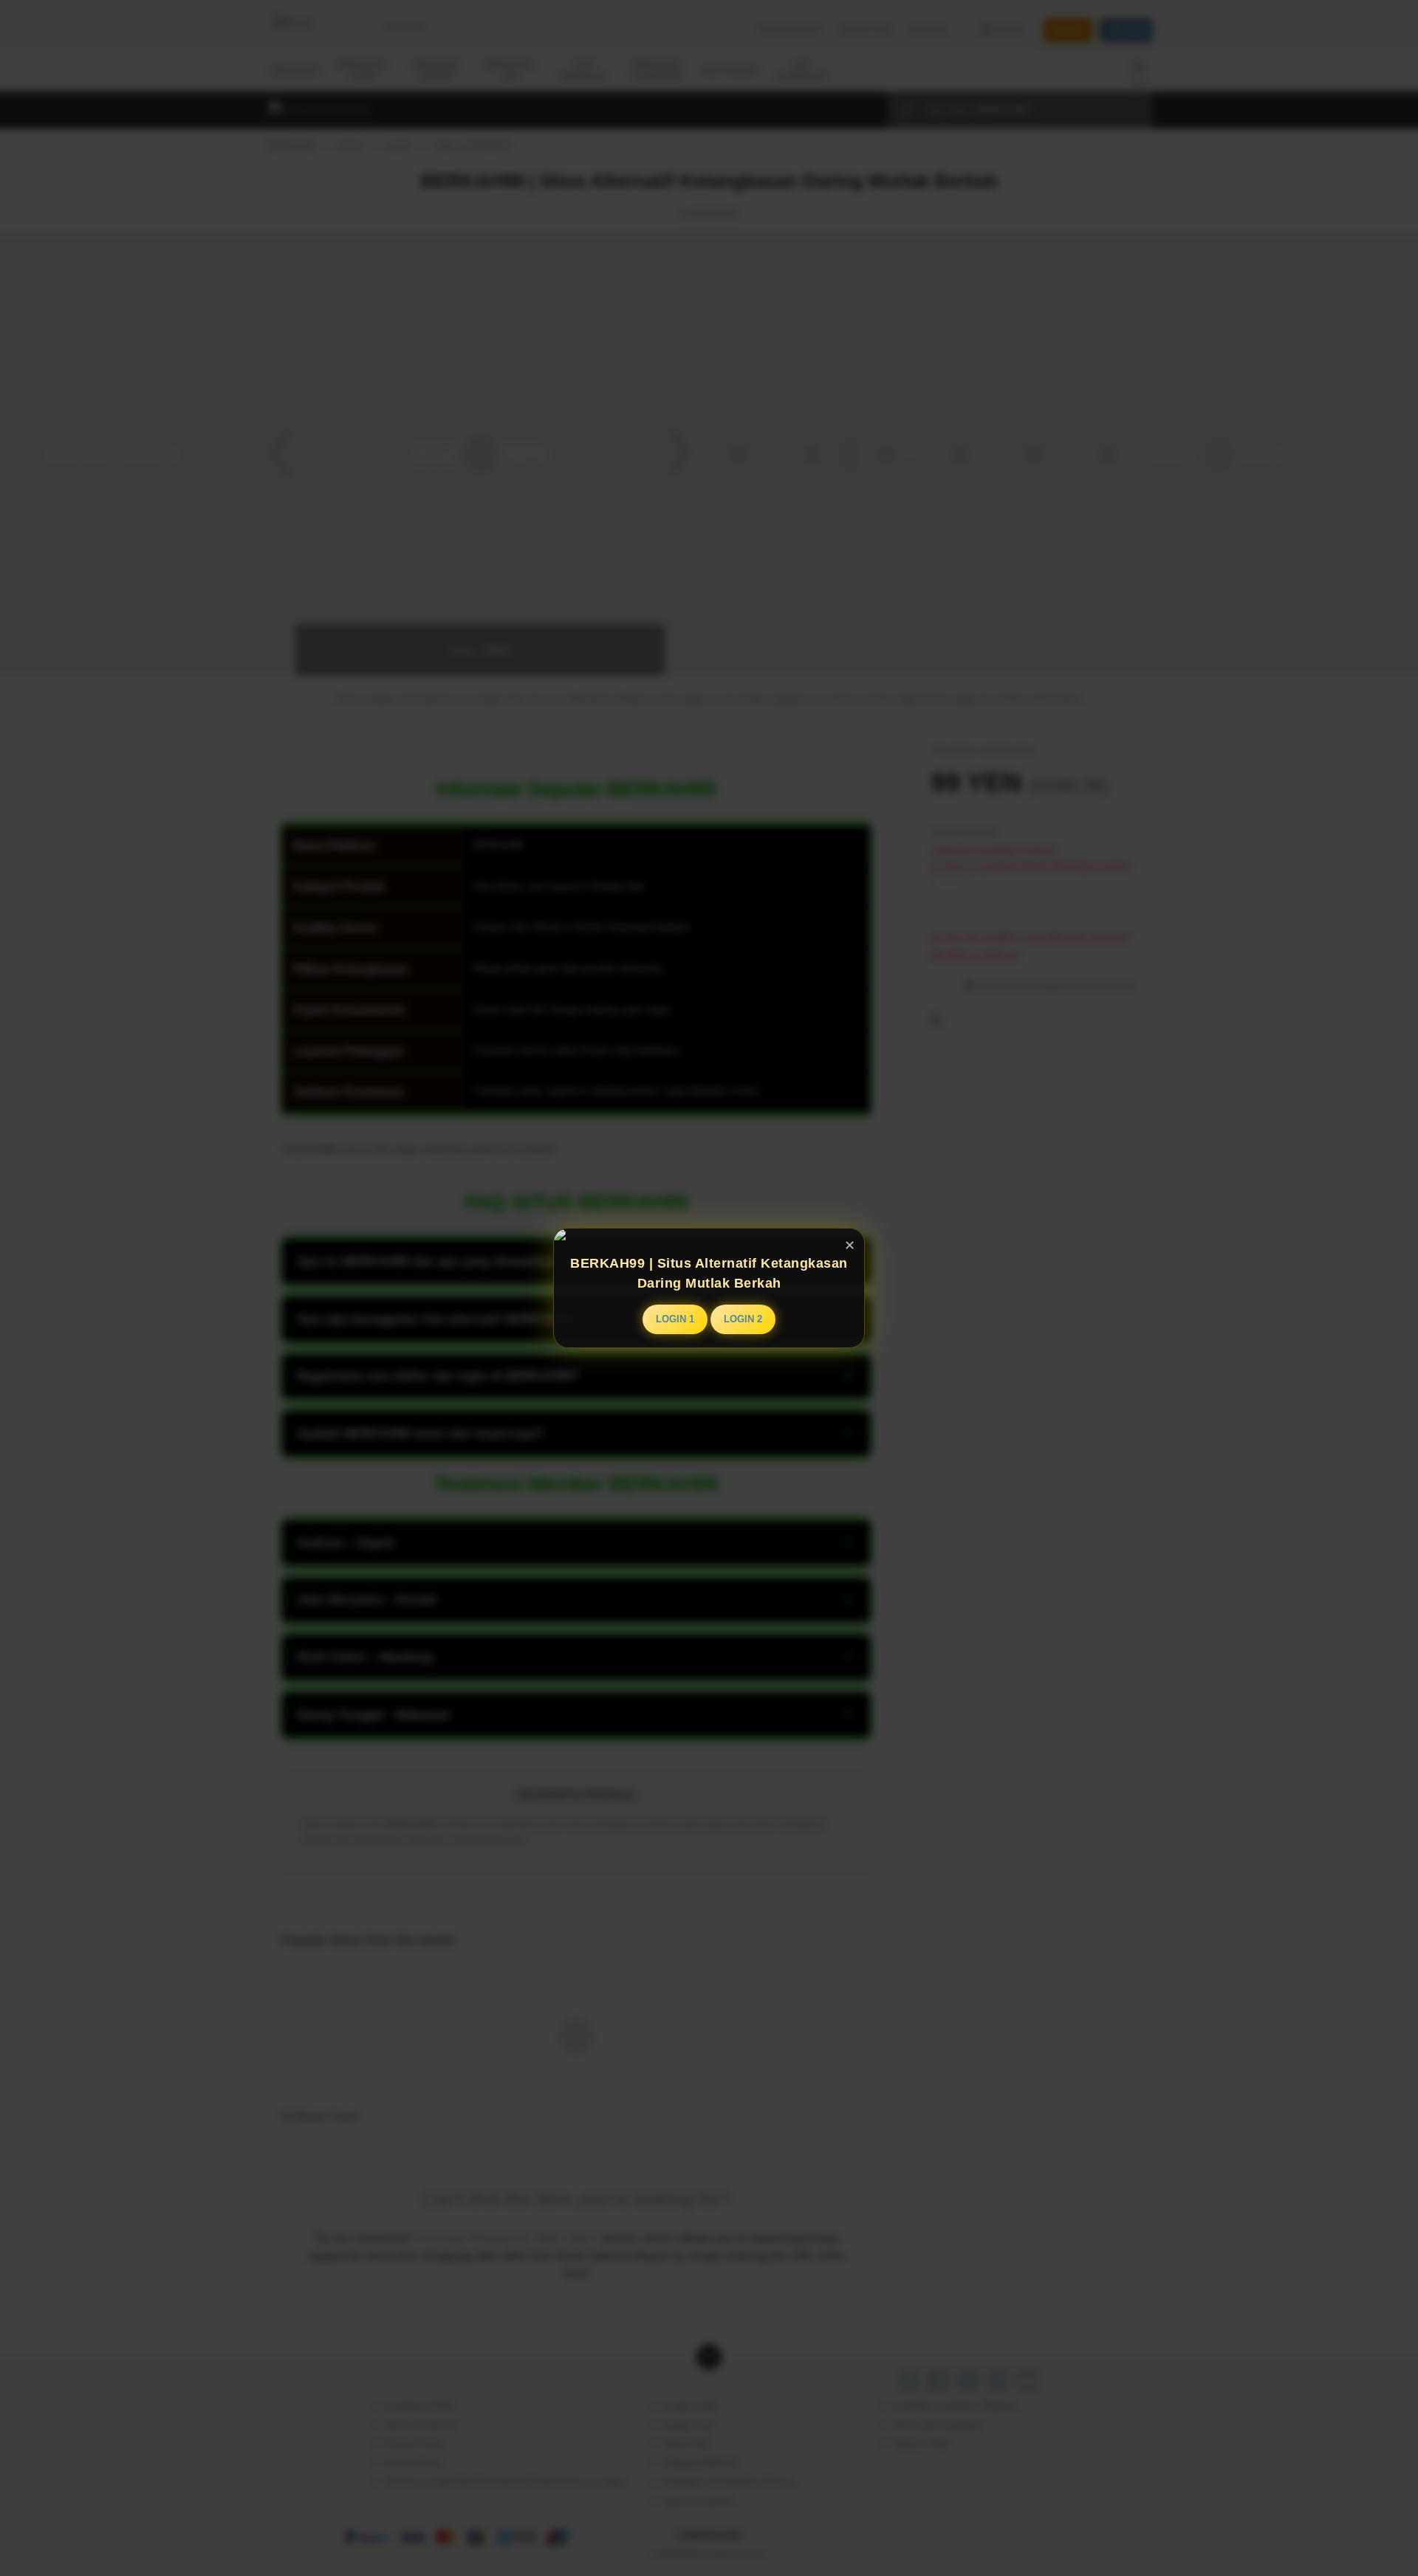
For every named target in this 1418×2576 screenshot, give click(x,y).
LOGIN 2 (743, 1319)
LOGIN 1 (675, 1319)
